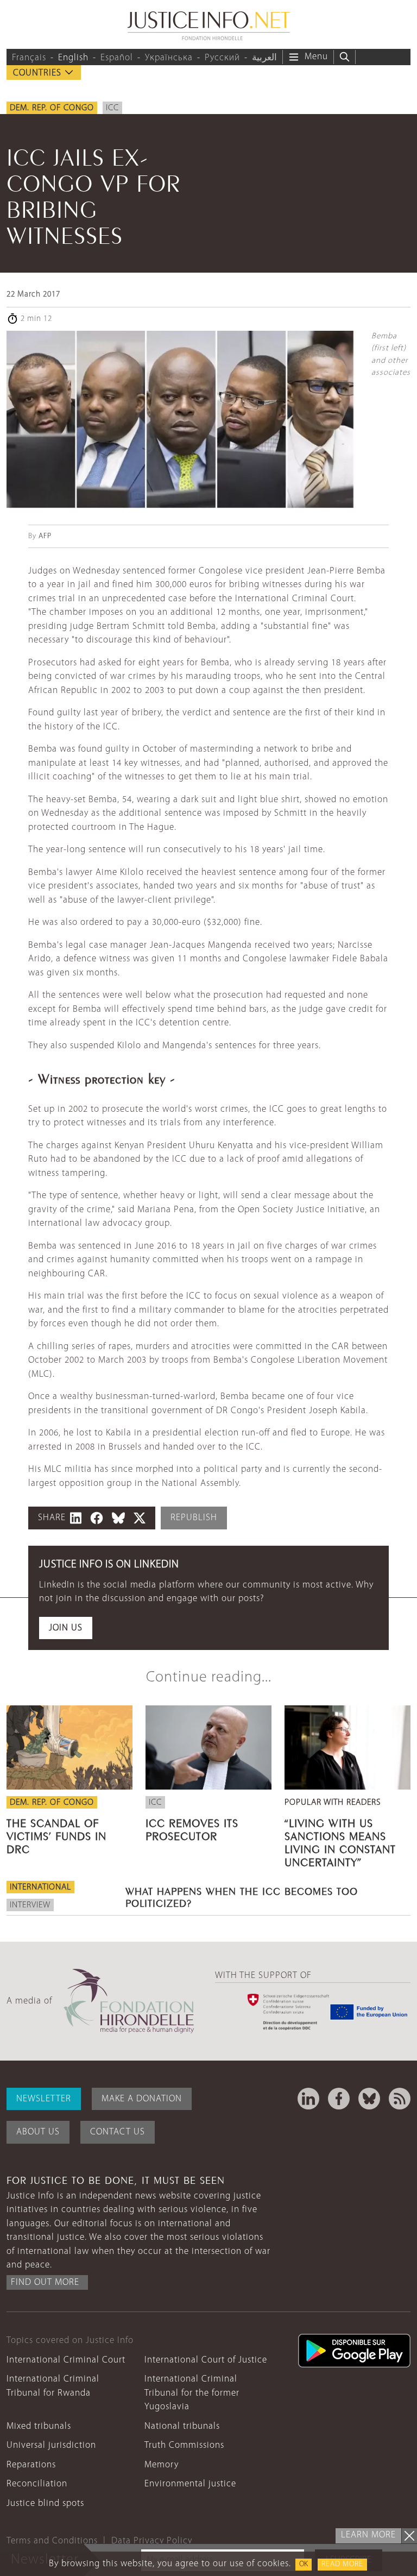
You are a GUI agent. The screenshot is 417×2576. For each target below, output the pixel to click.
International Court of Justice (206, 2360)
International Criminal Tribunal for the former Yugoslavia (192, 2393)
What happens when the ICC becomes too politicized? (242, 1896)
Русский (222, 58)
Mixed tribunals (39, 2426)
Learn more (368, 2535)
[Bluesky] (369, 2099)
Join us (66, 1628)
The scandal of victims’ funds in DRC (56, 1835)
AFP (45, 536)
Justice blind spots (45, 2503)
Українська (169, 58)
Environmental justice (190, 2484)
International (40, 1887)
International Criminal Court (66, 2360)
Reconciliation (37, 2484)
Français (29, 58)
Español (117, 58)
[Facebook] (339, 2099)
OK (304, 2564)
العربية (264, 58)
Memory (162, 2465)
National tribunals (182, 2426)
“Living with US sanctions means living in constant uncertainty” (340, 1841)
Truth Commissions (184, 2445)
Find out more (45, 2282)
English (73, 58)
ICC (112, 108)
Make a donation (142, 2099)
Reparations (31, 2465)
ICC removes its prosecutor (192, 1828)
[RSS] (400, 2099)
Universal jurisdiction (51, 2445)
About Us (38, 2132)
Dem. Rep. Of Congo (52, 108)
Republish (194, 1518)
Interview (30, 1905)
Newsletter (44, 2099)
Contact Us (118, 2132)
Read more (342, 2564)
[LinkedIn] (308, 2099)
